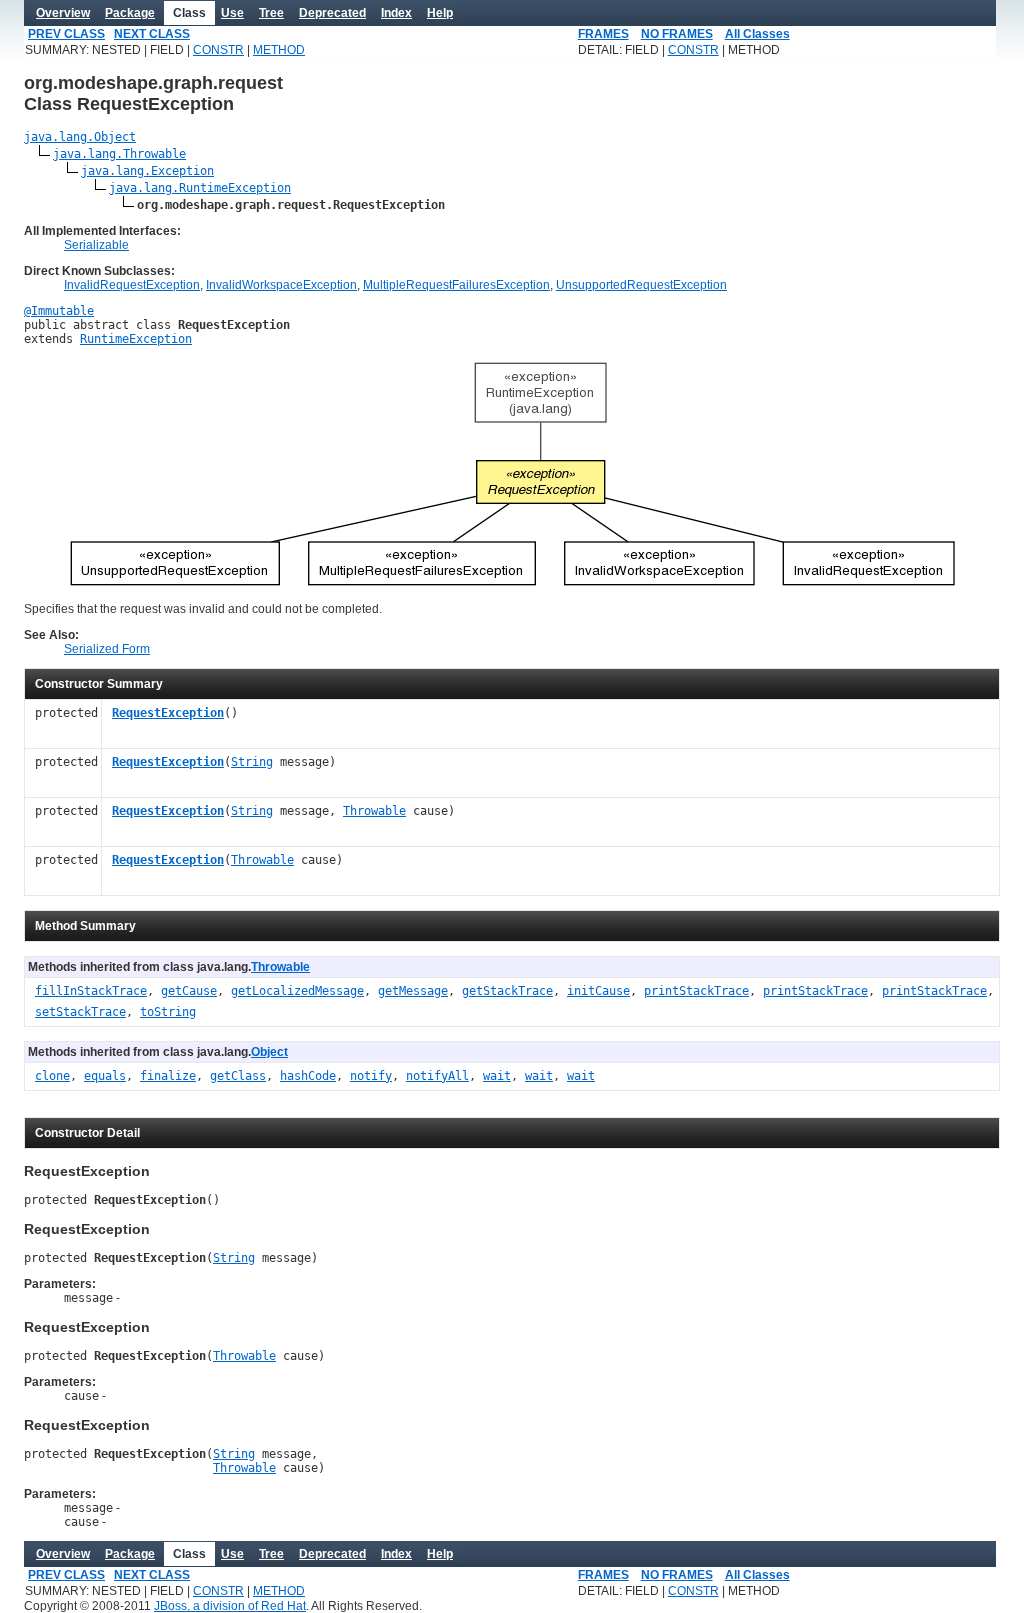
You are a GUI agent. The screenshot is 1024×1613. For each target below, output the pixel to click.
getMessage (413, 991)
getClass (238, 1076)
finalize (168, 1076)
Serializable (96, 245)
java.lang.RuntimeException (200, 188)
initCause (598, 991)
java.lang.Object (80, 137)
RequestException (168, 713)
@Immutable (59, 311)
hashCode (308, 1076)
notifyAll (437, 1076)
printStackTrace (696, 991)
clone (52, 1076)
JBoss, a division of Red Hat (230, 1606)
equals (105, 1076)
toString (168, 1012)
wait (497, 1076)
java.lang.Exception (147, 171)
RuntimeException (136, 339)
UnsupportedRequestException (641, 285)
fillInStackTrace (91, 991)
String (252, 762)
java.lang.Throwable (119, 154)
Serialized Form (107, 649)
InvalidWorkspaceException (281, 285)
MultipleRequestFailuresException (456, 285)
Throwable (374, 811)
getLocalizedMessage (297, 991)
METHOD (279, 50)
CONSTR (218, 50)
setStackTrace (80, 1012)
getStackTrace (507, 991)
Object (269, 1052)
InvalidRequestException (132, 285)
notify (371, 1076)
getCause (189, 991)
